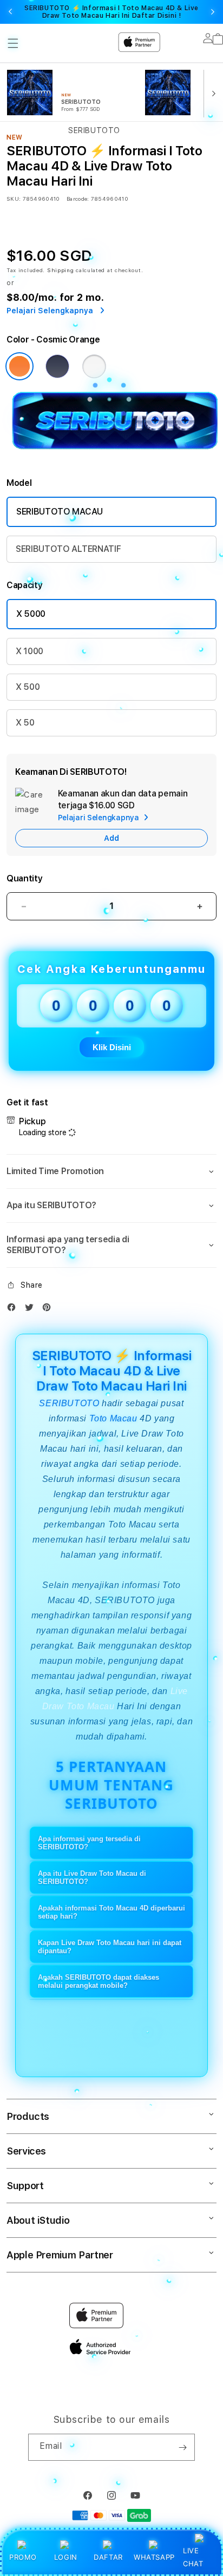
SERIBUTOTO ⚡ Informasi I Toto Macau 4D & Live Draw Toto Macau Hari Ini (111, 12)
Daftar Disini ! (157, 16)
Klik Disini (112, 1047)
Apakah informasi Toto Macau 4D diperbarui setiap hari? (111, 1912)
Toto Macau (113, 1418)
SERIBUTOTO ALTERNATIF (68, 549)
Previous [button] (10, 12)
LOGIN (66, 2557)
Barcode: (78, 199)
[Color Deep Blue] (57, 366)
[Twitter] (32, 1310)
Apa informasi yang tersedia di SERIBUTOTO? (89, 1843)
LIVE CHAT (193, 2557)
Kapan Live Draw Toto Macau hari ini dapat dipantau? (110, 1947)
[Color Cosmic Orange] (19, 366)
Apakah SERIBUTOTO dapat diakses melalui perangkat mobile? (99, 1981)
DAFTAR (108, 2557)
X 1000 (29, 651)
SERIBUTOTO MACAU (60, 512)
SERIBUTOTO (69, 1403)
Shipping (61, 270)
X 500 (28, 687)
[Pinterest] (49, 1310)
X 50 (25, 723)
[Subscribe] (182, 2447)
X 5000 (31, 614)
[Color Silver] (94, 366)
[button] (111, 1171)
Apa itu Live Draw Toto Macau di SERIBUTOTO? (92, 1877)
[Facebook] (14, 1310)
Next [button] (213, 12)
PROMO (23, 2557)
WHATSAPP (154, 2557)
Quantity (24, 878)
